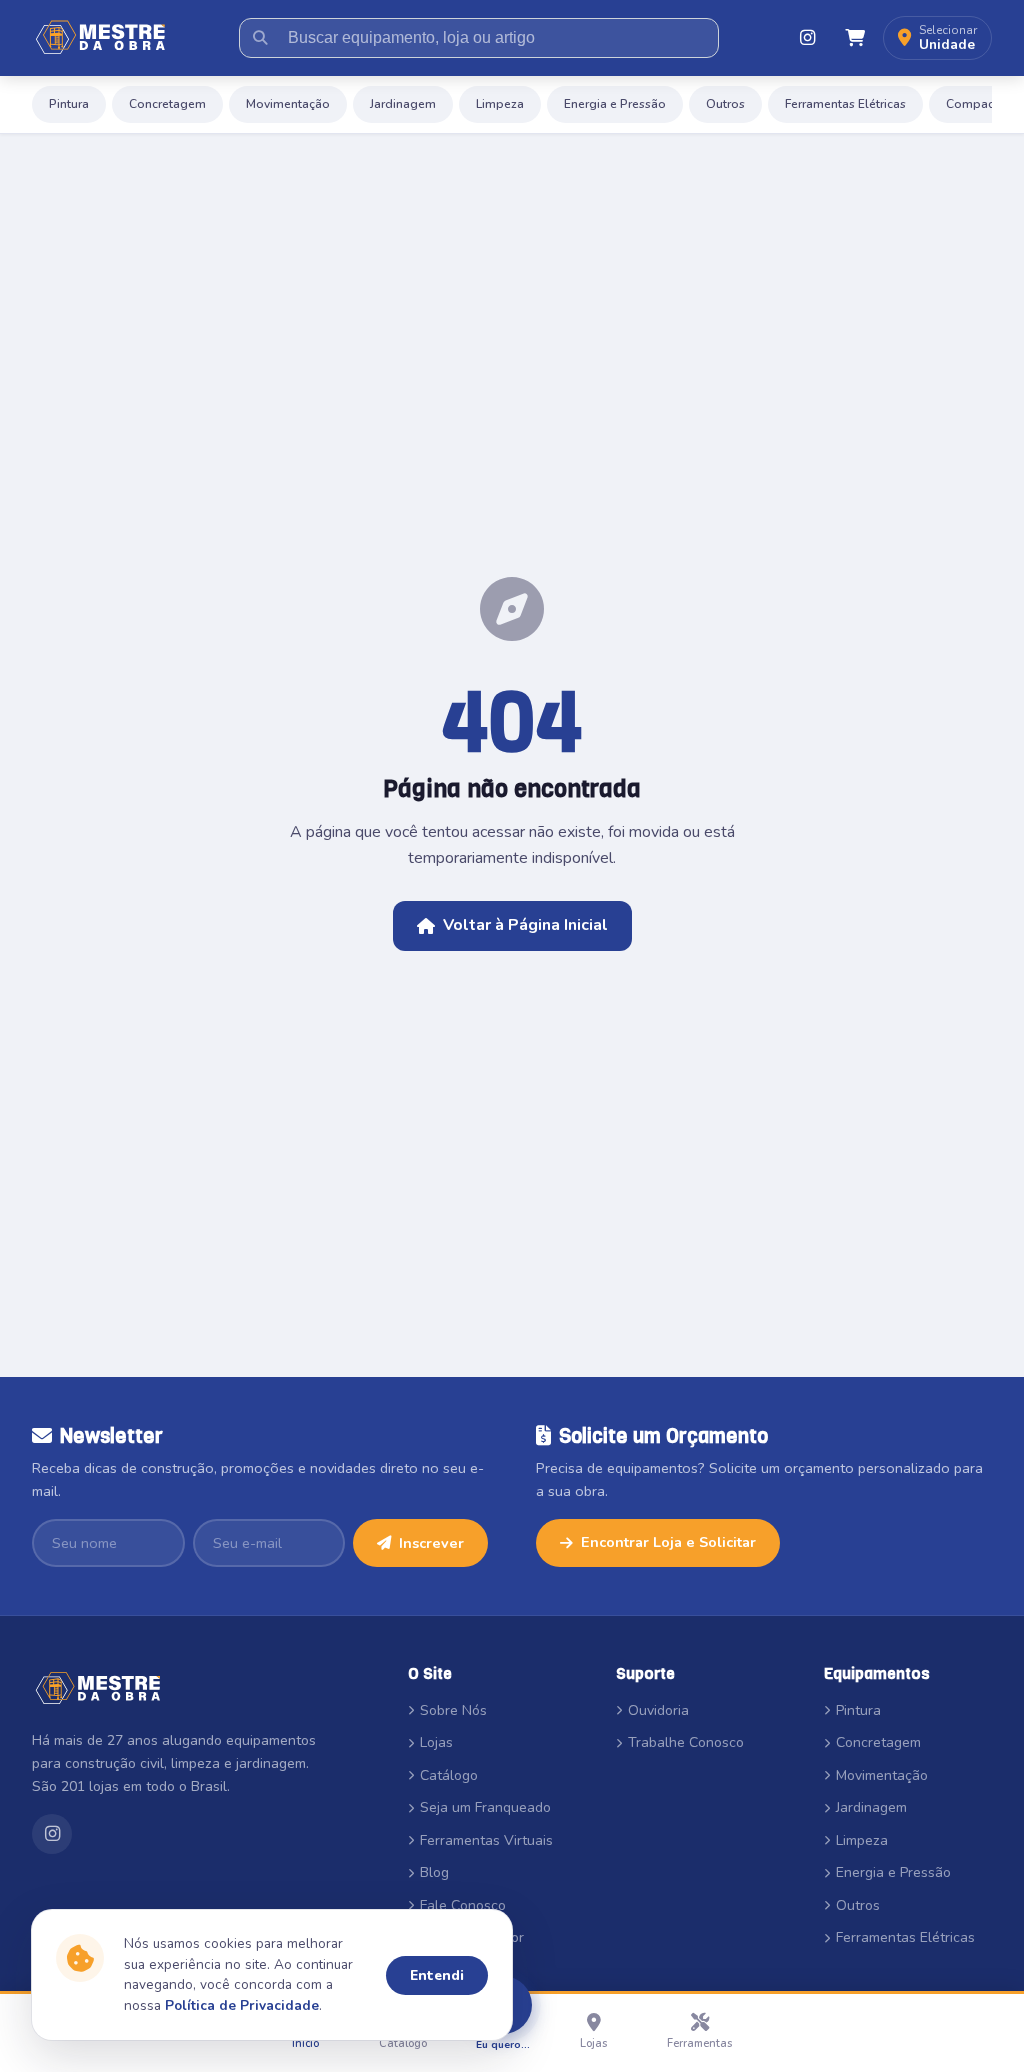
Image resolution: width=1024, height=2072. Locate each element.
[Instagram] (807, 38)
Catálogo (449, 1775)
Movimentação (288, 104)
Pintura (69, 104)
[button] (937, 38)
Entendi (437, 1975)
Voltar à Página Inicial (525, 925)
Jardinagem (403, 104)
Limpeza (500, 104)
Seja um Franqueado (485, 1807)
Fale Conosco (463, 1905)
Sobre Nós (453, 1710)
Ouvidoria (658, 1710)
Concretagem (167, 104)
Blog (434, 1872)
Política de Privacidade (242, 2005)
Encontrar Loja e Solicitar (668, 1542)
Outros (725, 104)
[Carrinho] (855, 38)
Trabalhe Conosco (686, 1742)
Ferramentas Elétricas (845, 104)
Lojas (436, 1742)
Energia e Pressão (615, 104)
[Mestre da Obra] (101, 38)
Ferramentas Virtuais (486, 1840)
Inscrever (431, 1543)
